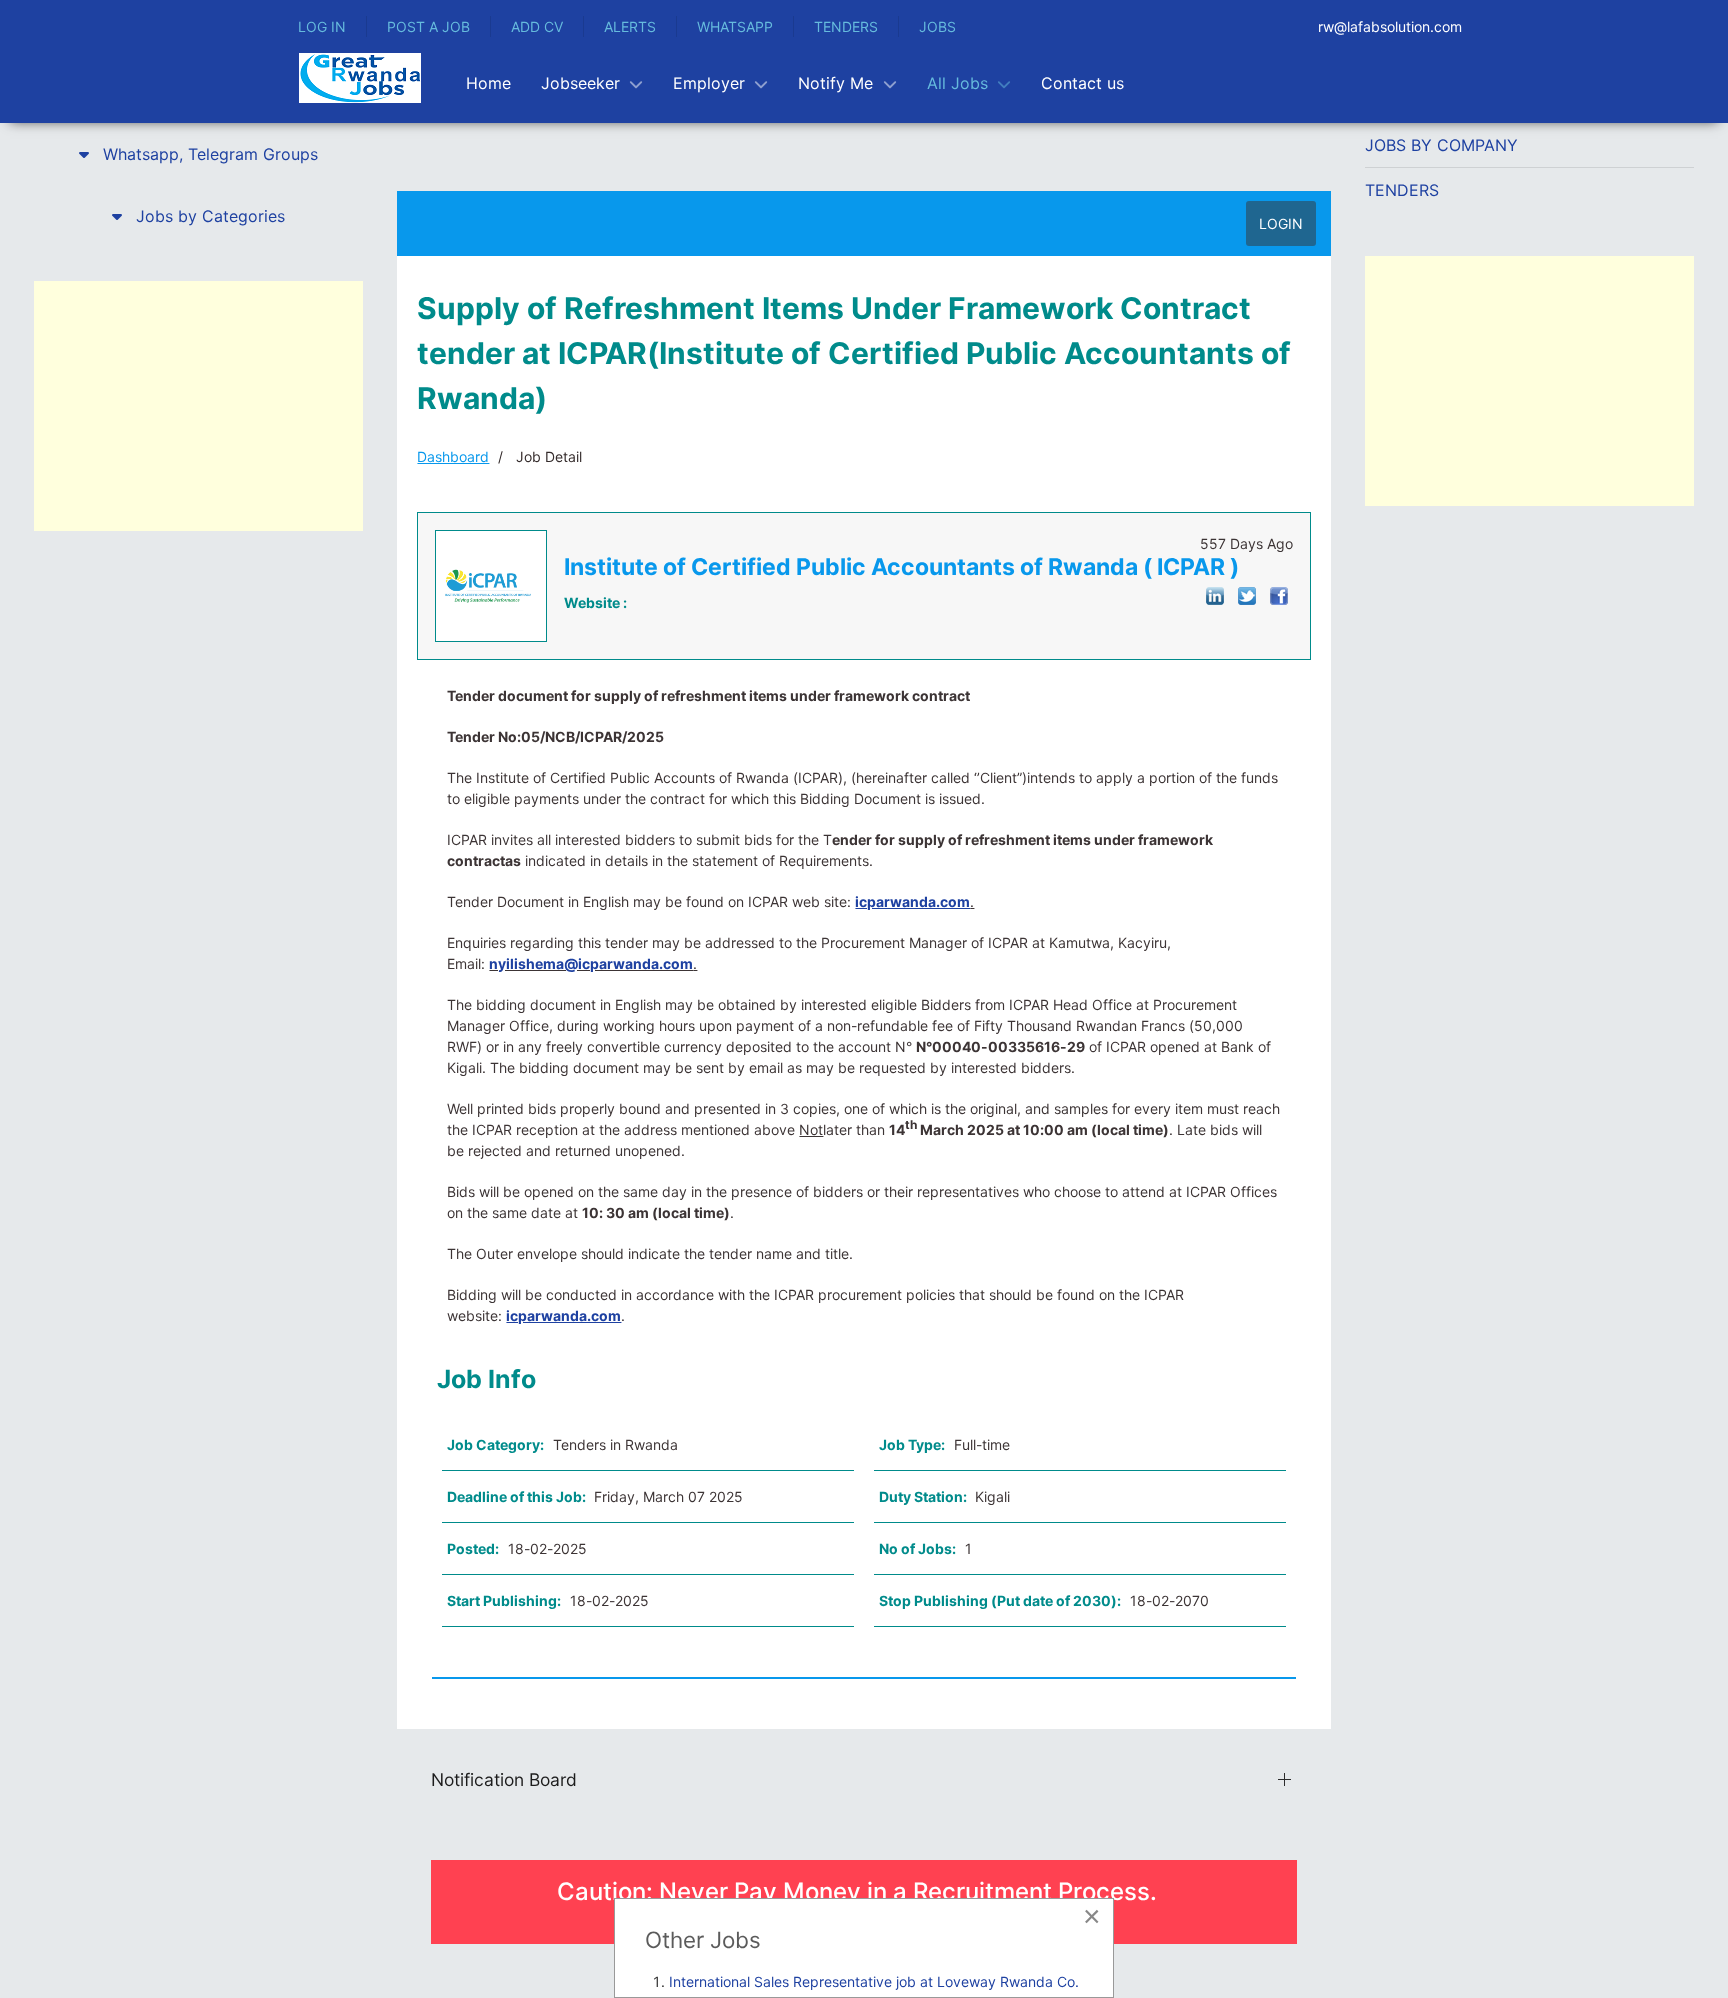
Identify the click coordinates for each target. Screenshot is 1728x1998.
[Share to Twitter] (1247, 594)
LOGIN (1281, 223)
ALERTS (630, 26)
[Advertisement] (198, 406)
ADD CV (537, 26)
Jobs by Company (1441, 145)
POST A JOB (428, 26)
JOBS (937, 26)
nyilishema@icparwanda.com (591, 963)
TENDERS (846, 26)
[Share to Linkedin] (1215, 594)
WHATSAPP (735, 26)
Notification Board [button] (504, 1779)
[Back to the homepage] (360, 78)
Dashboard (453, 456)
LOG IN (322, 26)
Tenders (1402, 190)
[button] (198, 154)
